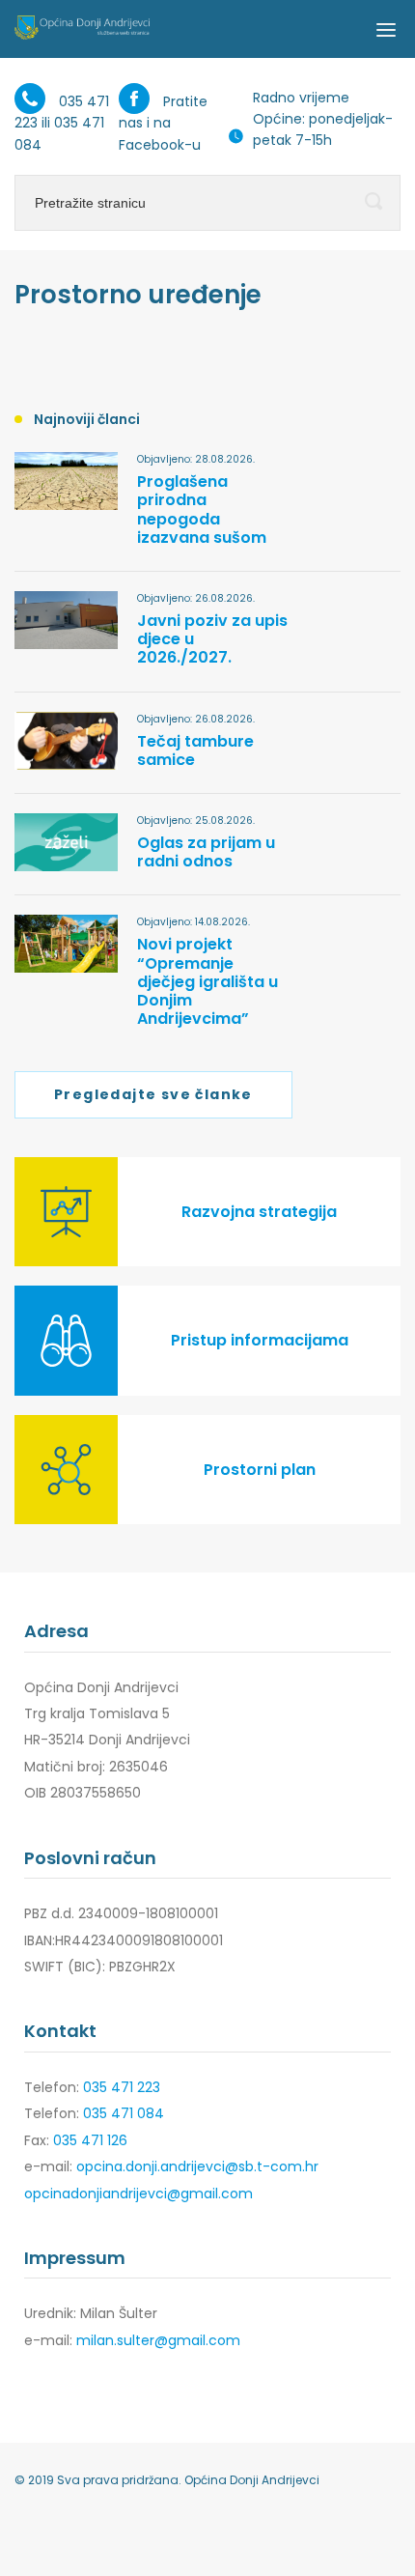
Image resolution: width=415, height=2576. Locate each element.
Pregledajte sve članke (153, 1094)
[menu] (386, 29)
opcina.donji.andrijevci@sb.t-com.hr (197, 2166)
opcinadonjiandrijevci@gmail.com (138, 2194)
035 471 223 (122, 2087)
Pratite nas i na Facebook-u (163, 123)
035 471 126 (90, 2140)
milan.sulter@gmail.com (158, 2340)
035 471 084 (124, 2113)
